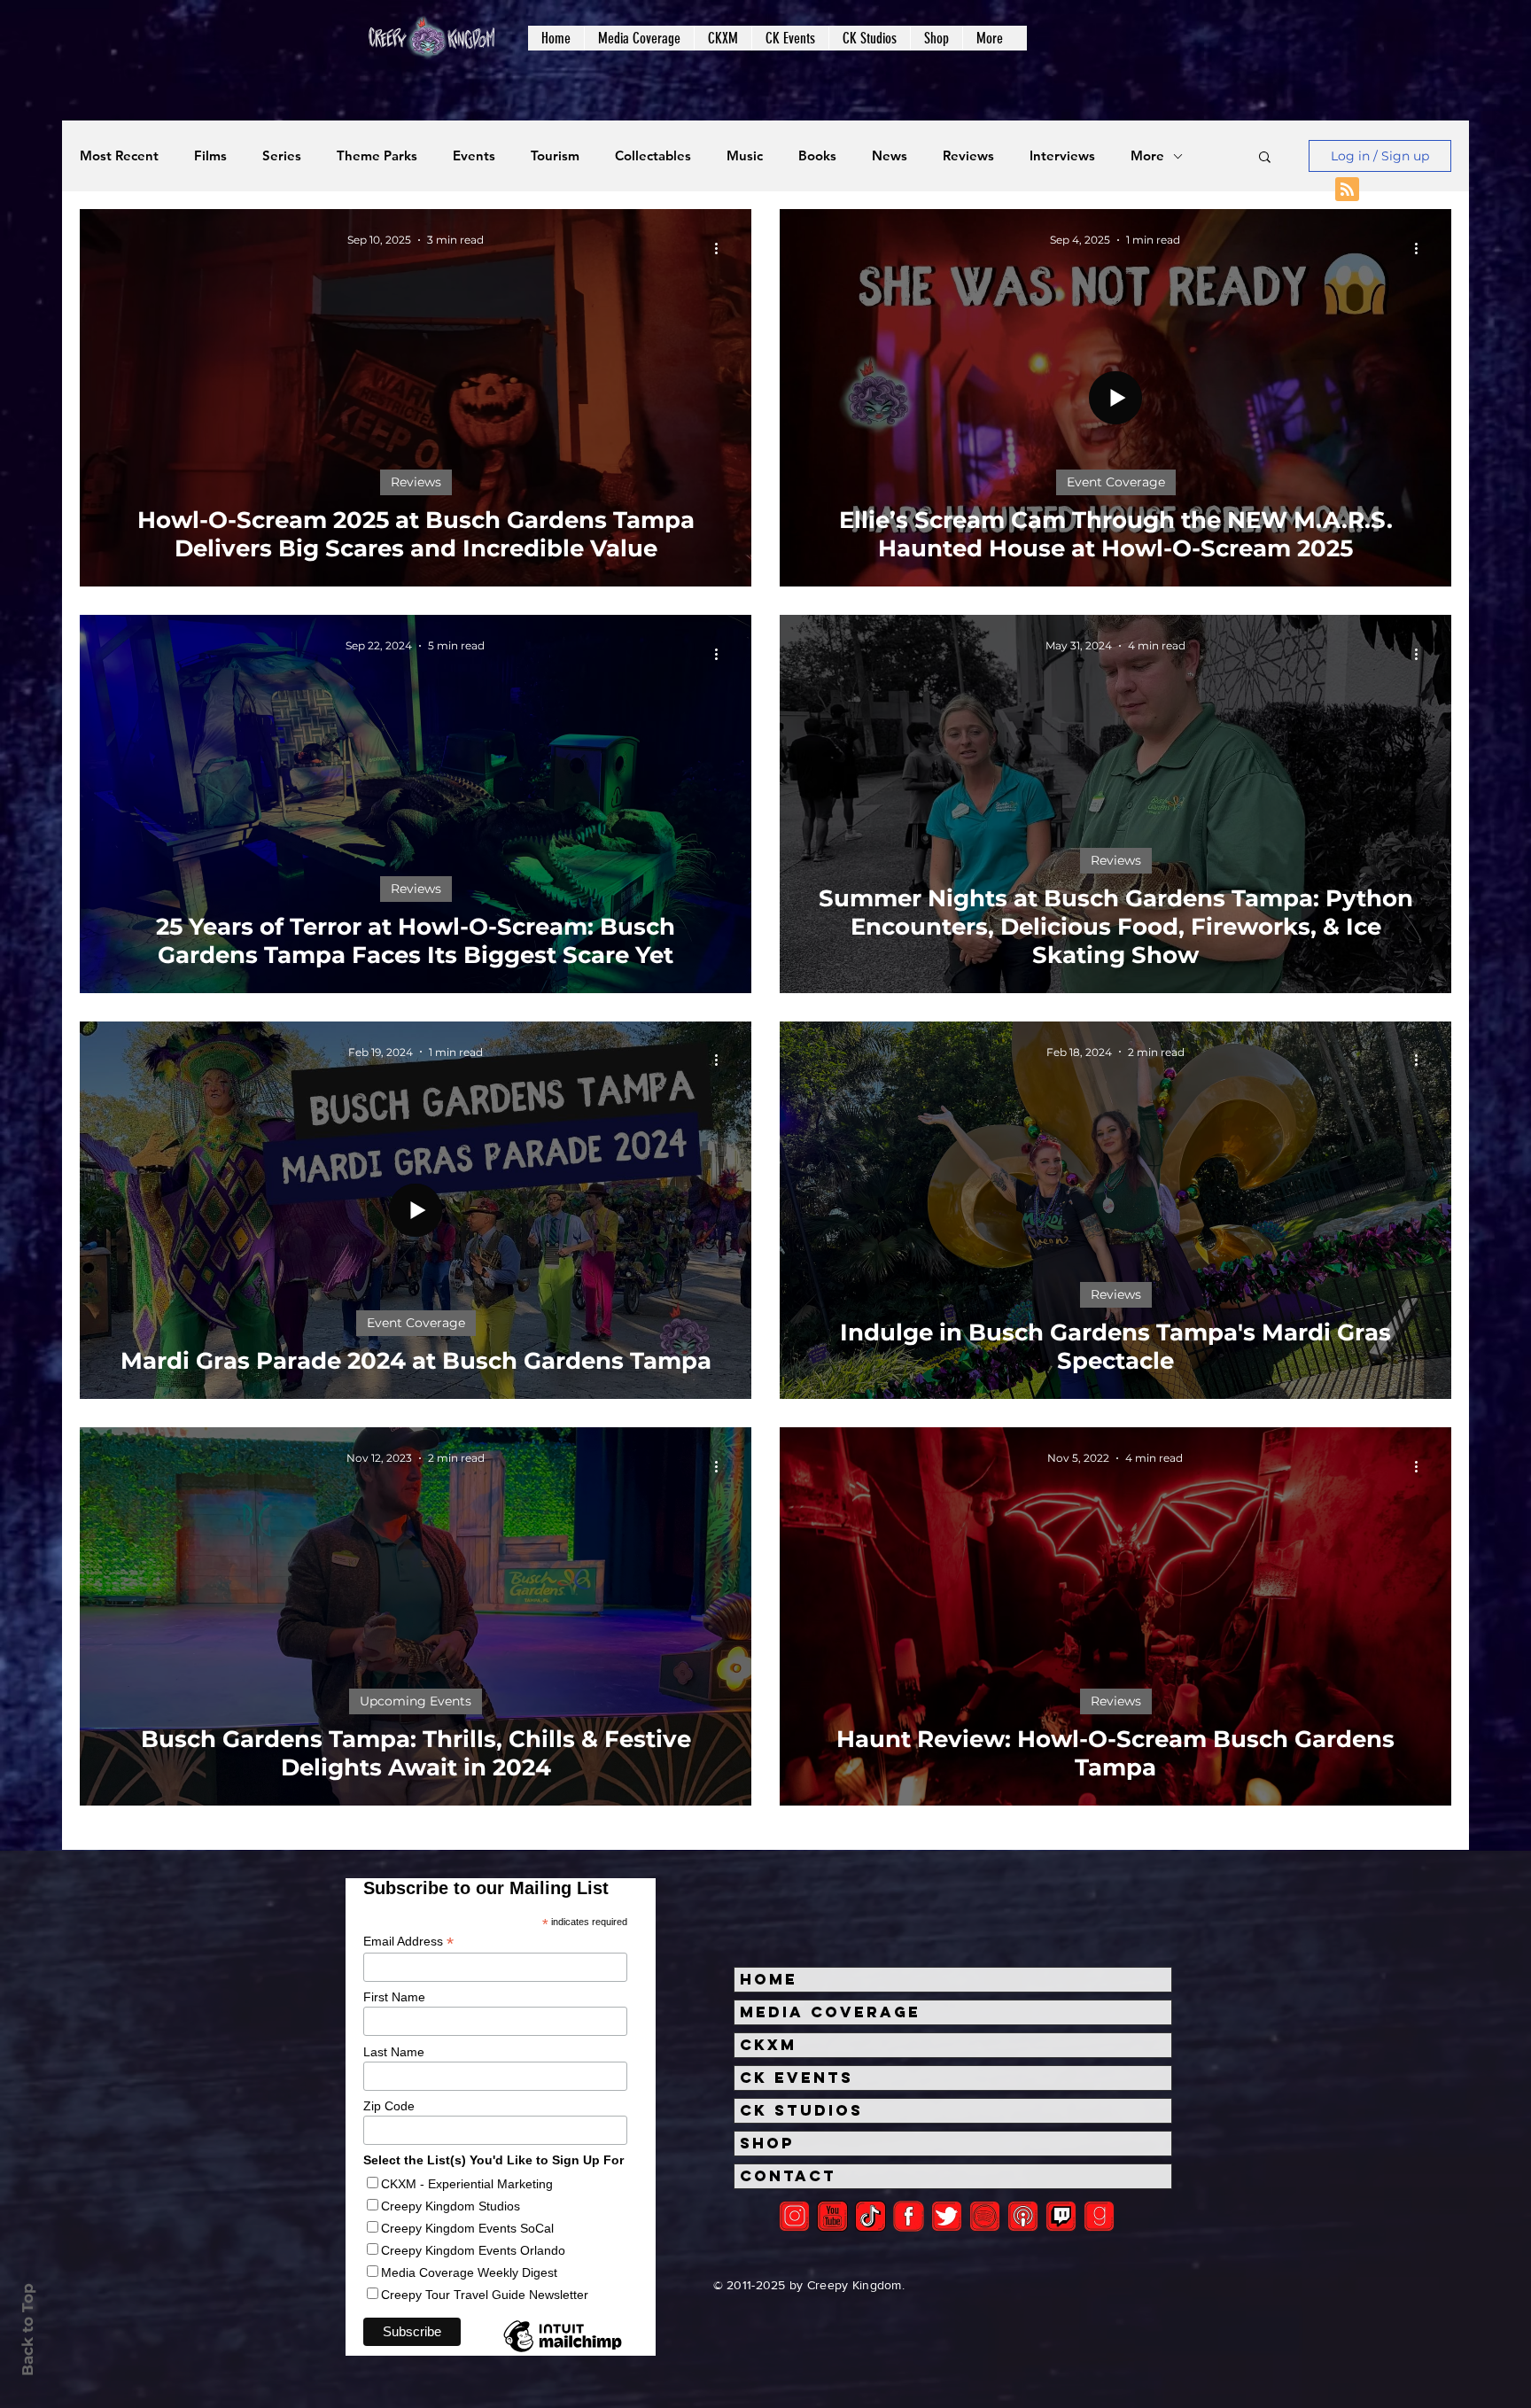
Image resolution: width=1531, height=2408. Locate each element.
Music (745, 156)
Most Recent (119, 156)
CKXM (768, 2045)
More (1147, 156)
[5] (832, 2216)
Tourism (555, 156)
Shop (767, 2143)
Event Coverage (1116, 482)
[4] (947, 2216)
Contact (788, 2176)
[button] (639, 38)
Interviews (1062, 156)
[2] (794, 2216)
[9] (1099, 2216)
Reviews (968, 156)
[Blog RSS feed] (1347, 190)
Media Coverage (830, 2012)
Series (282, 156)
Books (817, 156)
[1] (870, 2216)
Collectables (653, 156)
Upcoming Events (416, 1701)
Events (474, 156)
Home (769, 1979)
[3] (909, 2216)
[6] (985, 2216)
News (890, 156)
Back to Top (27, 2330)
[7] (1023, 2216)
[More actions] (722, 248)
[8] (1061, 2216)
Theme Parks (377, 156)
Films (210, 156)
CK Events (797, 2078)
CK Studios (801, 2110)
